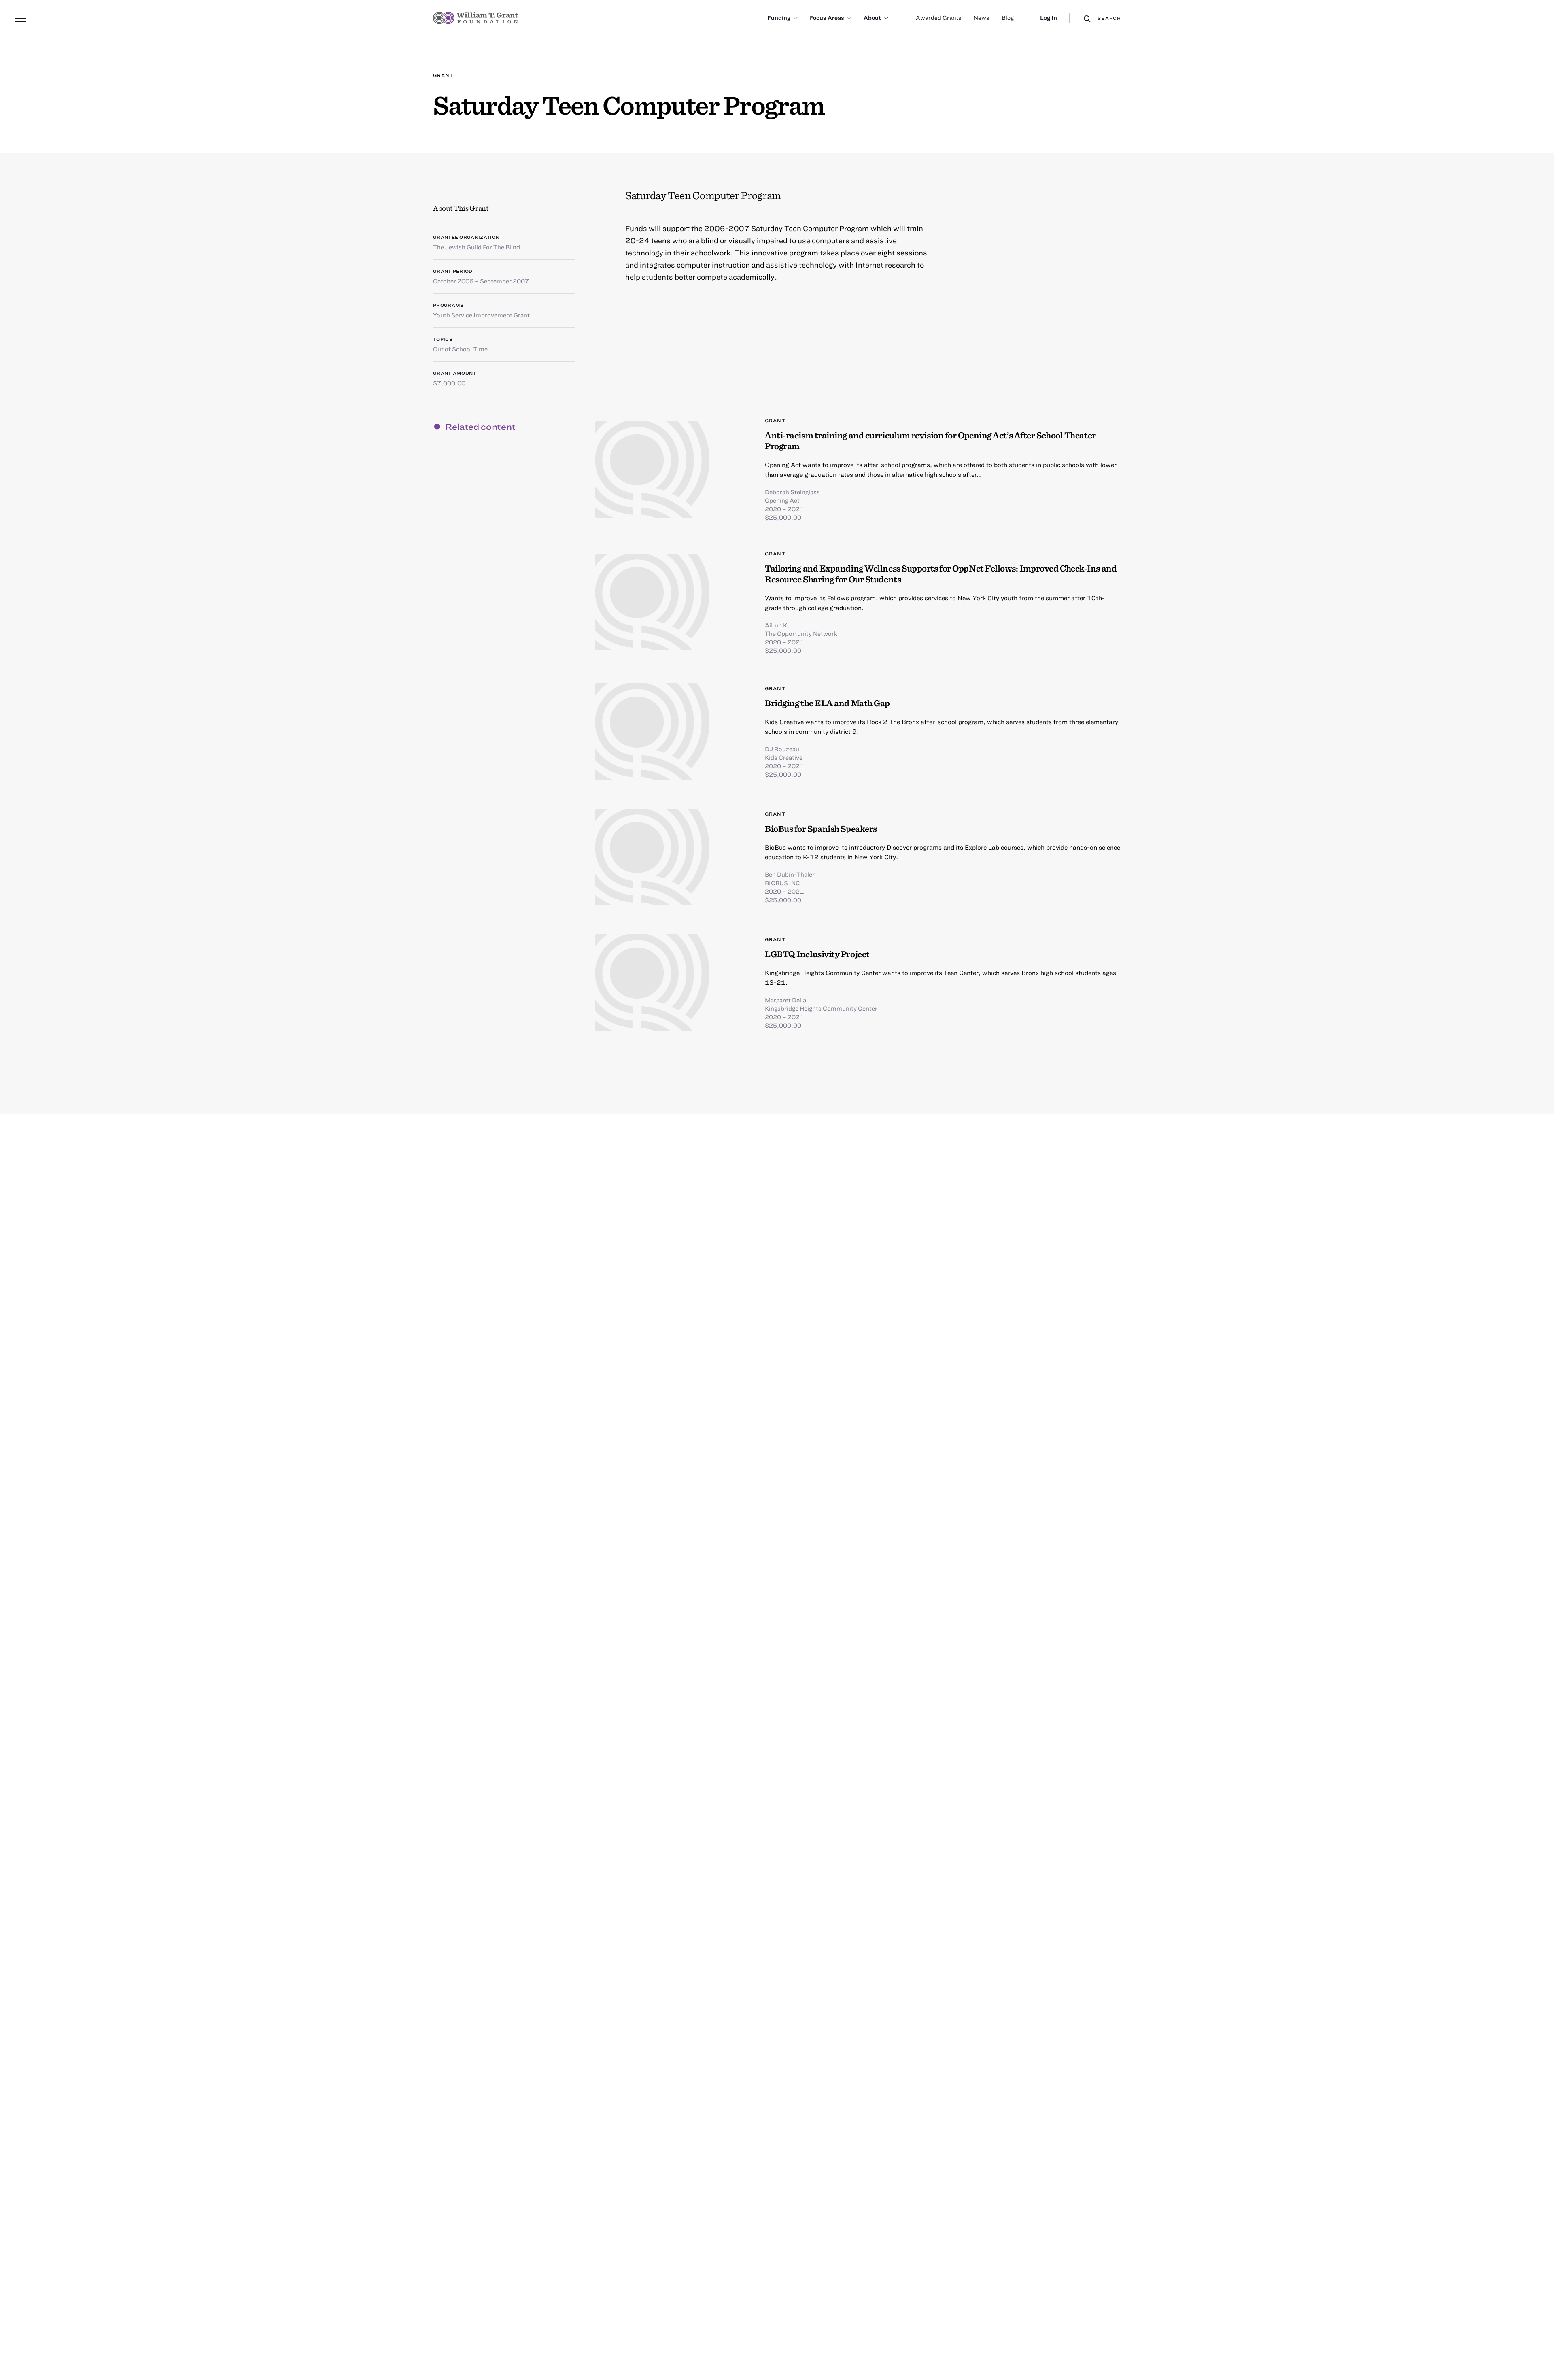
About (872, 18)
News (982, 18)
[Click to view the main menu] (21, 18)
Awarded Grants (939, 18)
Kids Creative (784, 757)
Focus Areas (827, 18)
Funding (779, 18)
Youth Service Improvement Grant (481, 315)
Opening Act (782, 500)
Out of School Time (460, 349)
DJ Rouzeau (782, 749)
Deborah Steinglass (792, 492)
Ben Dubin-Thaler (790, 874)
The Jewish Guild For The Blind (477, 247)
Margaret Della (785, 1000)
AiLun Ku (778, 625)
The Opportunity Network (801, 633)
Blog (1008, 18)
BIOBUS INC (782, 883)
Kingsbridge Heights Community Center (821, 1008)
